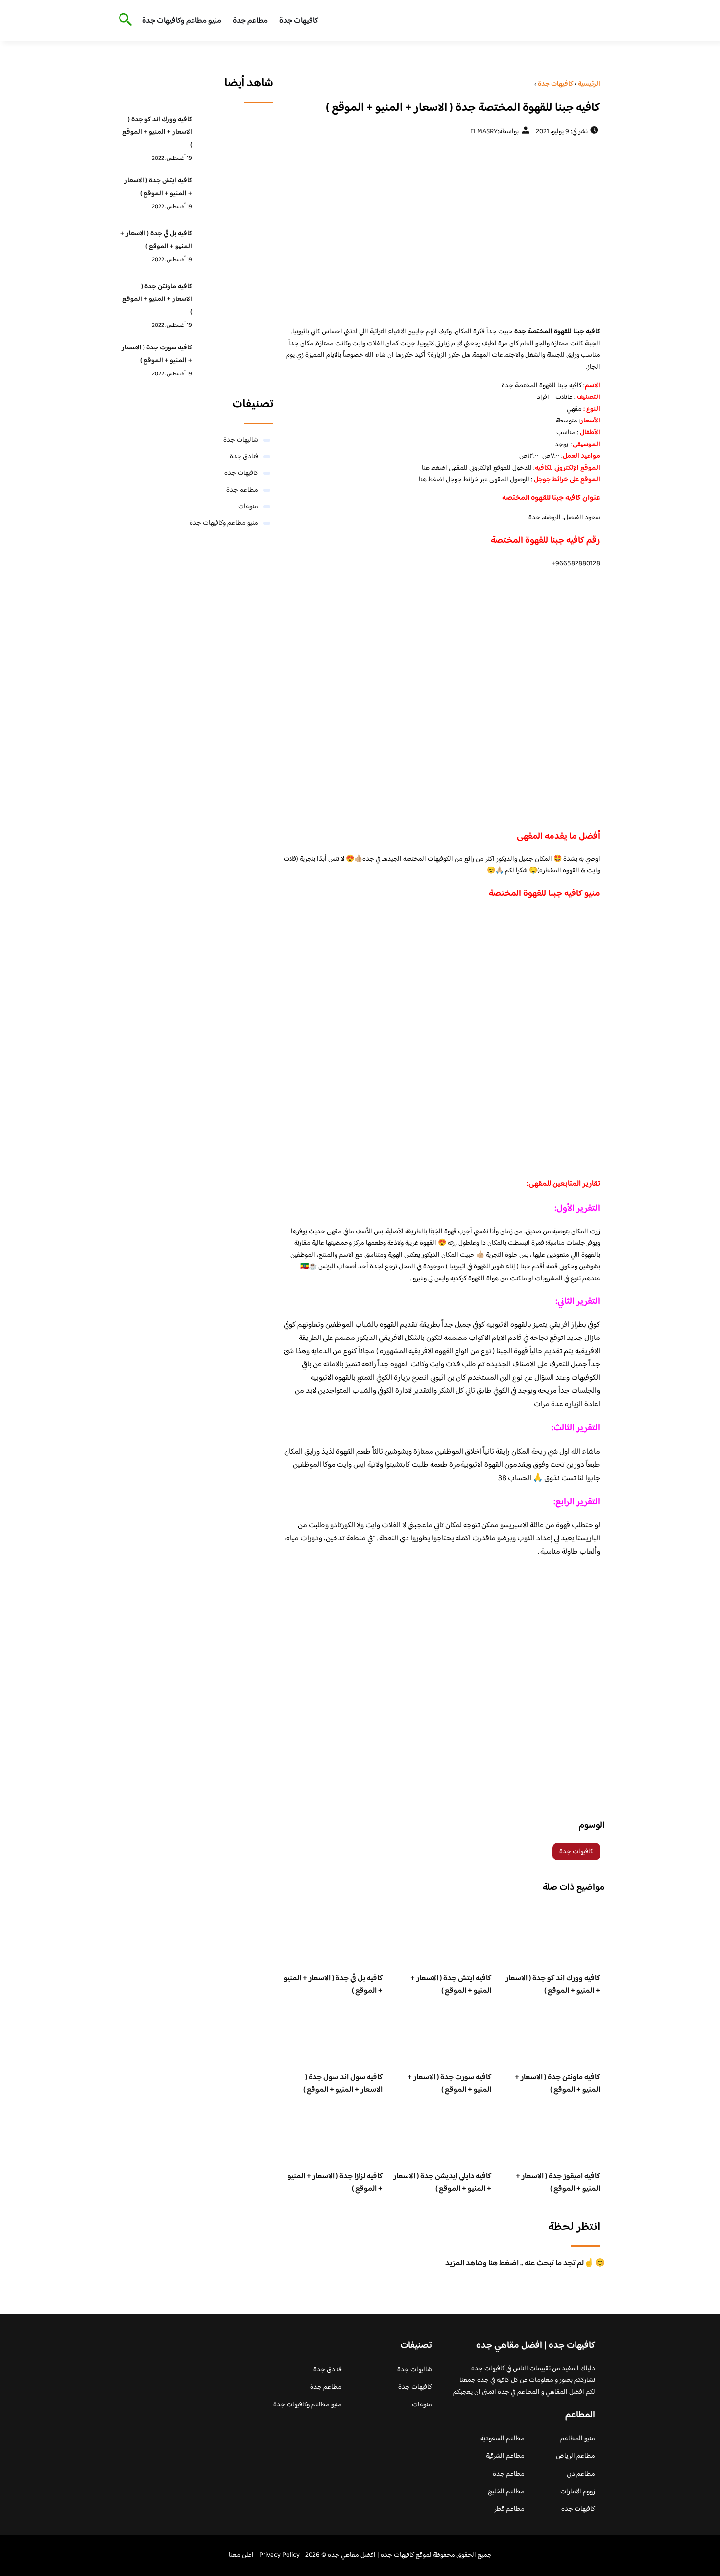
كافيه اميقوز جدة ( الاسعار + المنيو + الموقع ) (558, 2183)
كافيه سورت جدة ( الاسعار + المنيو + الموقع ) (449, 2084)
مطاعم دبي (581, 2474)
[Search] (124, 21)
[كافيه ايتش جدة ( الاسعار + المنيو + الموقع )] (235, 196)
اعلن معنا (241, 2555)
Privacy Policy (279, 2555)
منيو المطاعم (578, 2439)
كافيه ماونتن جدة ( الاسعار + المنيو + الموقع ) (557, 2084)
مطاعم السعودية (503, 2439)
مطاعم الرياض (576, 2456)
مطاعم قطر (509, 2509)
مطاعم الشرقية (505, 2456)
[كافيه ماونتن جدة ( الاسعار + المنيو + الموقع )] (235, 302)
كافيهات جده (578, 2509)
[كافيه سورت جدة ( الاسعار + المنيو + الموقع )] (235, 363)
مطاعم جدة (250, 21)
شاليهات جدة (241, 440)
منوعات (248, 507)
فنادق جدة (244, 457)
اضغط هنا (434, 468)
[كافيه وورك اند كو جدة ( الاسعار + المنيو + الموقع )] (235, 135)
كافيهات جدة (299, 21)
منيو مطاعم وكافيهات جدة (182, 21)
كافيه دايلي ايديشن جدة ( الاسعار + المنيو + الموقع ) (442, 2183)
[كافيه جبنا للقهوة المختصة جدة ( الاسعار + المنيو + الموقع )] (442, 231)
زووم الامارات (578, 2492)
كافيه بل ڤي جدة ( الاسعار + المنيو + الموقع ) (333, 1985)
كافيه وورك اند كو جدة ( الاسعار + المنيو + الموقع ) (553, 1985)
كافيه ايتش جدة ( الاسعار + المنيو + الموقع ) (451, 1985)
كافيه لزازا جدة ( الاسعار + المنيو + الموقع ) (335, 2183)
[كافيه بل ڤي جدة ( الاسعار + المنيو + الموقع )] (235, 249)
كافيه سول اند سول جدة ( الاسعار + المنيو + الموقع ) (343, 2084)
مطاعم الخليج (506, 2492)
